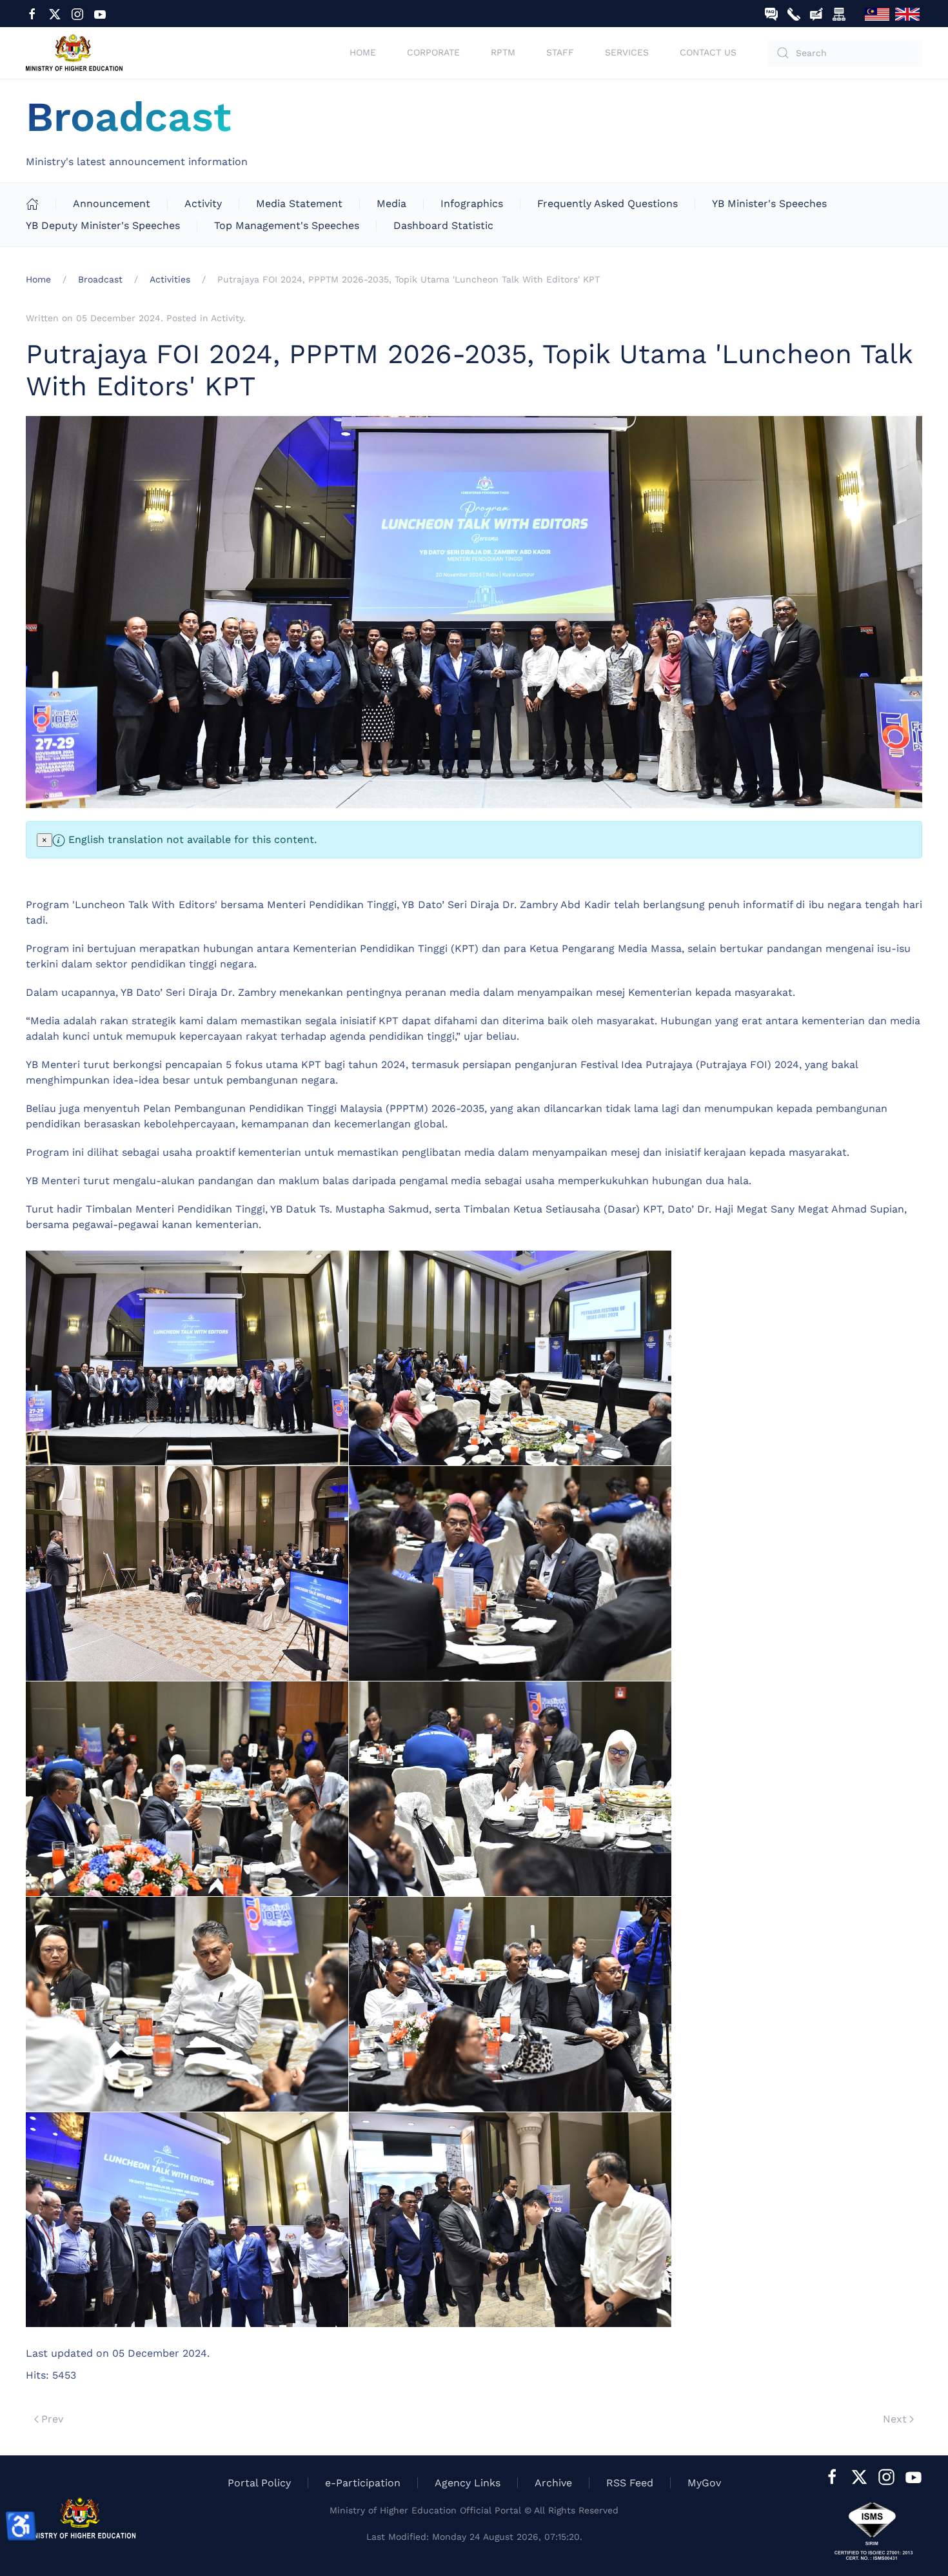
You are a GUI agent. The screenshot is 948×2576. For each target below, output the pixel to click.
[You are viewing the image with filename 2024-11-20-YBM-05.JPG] (187, 1789)
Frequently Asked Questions (607, 203)
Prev (52, 2419)
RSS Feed (630, 2483)
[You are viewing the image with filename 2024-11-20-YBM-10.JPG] (510, 2220)
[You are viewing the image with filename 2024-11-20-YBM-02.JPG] (510, 1358)
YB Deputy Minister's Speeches (103, 225)
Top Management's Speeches (287, 225)
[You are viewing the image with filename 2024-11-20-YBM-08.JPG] (510, 2004)
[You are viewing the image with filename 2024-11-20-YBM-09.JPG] (187, 2220)
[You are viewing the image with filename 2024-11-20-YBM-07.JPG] (187, 2004)
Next (895, 2419)
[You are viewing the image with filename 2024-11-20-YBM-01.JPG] (187, 1358)
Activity (203, 203)
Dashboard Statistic (443, 225)
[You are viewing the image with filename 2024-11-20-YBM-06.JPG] (510, 1789)
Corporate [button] (433, 52)
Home (363, 52)
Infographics (472, 203)
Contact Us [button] (708, 52)
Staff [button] (560, 52)
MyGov (704, 2483)
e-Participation (363, 2483)
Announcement (112, 203)
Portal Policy (259, 2483)
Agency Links (468, 2483)
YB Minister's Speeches (769, 203)
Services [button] (627, 52)
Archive (553, 2483)
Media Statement (299, 203)
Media (391, 203)
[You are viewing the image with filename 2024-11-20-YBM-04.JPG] (510, 1573)
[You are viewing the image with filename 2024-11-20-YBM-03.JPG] (187, 1573)
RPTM (503, 52)
